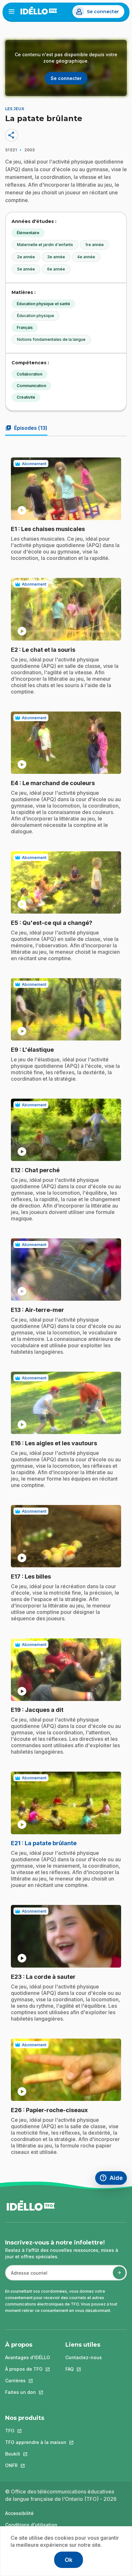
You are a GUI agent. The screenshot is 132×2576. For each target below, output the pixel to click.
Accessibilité (19, 2513)
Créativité (26, 397)
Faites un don (28, 2392)
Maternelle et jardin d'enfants (45, 245)
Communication (31, 386)
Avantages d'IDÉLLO (28, 2357)
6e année (56, 269)
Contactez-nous (84, 2357)
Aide (113, 2179)
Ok (69, 2560)
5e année (26, 269)
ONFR (36, 2465)
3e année (56, 257)
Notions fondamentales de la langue (51, 339)
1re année (95, 245)
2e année (26, 257)
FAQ (84, 2369)
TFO (36, 2431)
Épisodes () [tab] (26, 428)
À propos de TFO (28, 2369)
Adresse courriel (26, 2276)
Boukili (36, 2454)
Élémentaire (28, 233)
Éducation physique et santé (43, 304)
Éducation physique (36, 316)
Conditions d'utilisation (31, 2525)
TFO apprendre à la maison (36, 2442)
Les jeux (15, 109)
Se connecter (103, 12)
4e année (86, 257)
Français (25, 328)
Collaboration (29, 374)
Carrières (28, 2381)
